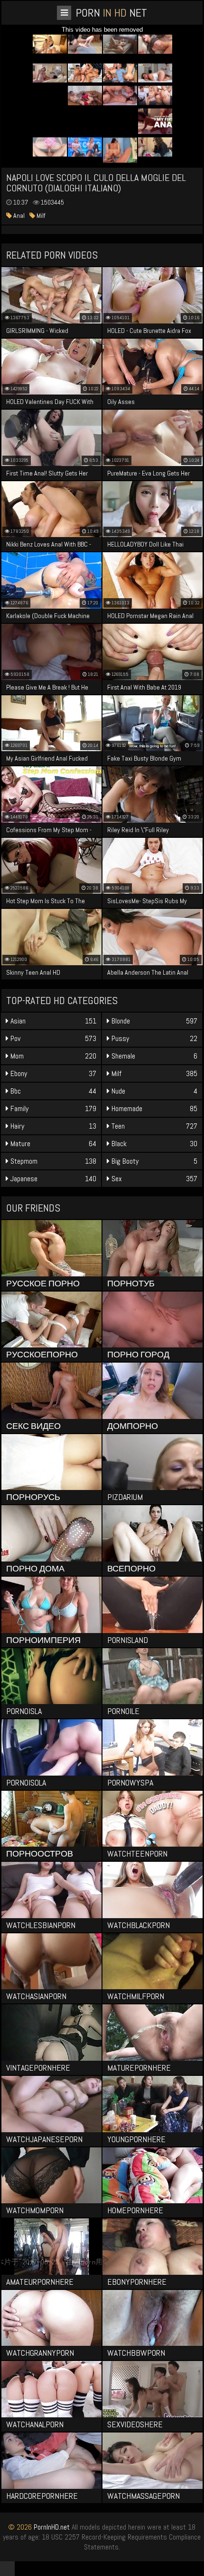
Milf (40, 215)
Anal (18, 215)
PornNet (111, 13)
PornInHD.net (52, 2527)
